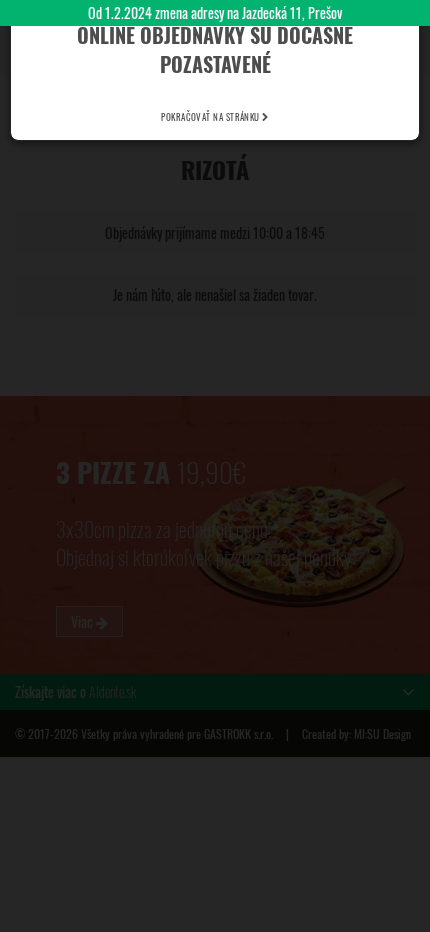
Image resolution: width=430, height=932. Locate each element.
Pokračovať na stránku (211, 117)
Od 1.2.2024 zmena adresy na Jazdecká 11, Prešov (215, 12)
